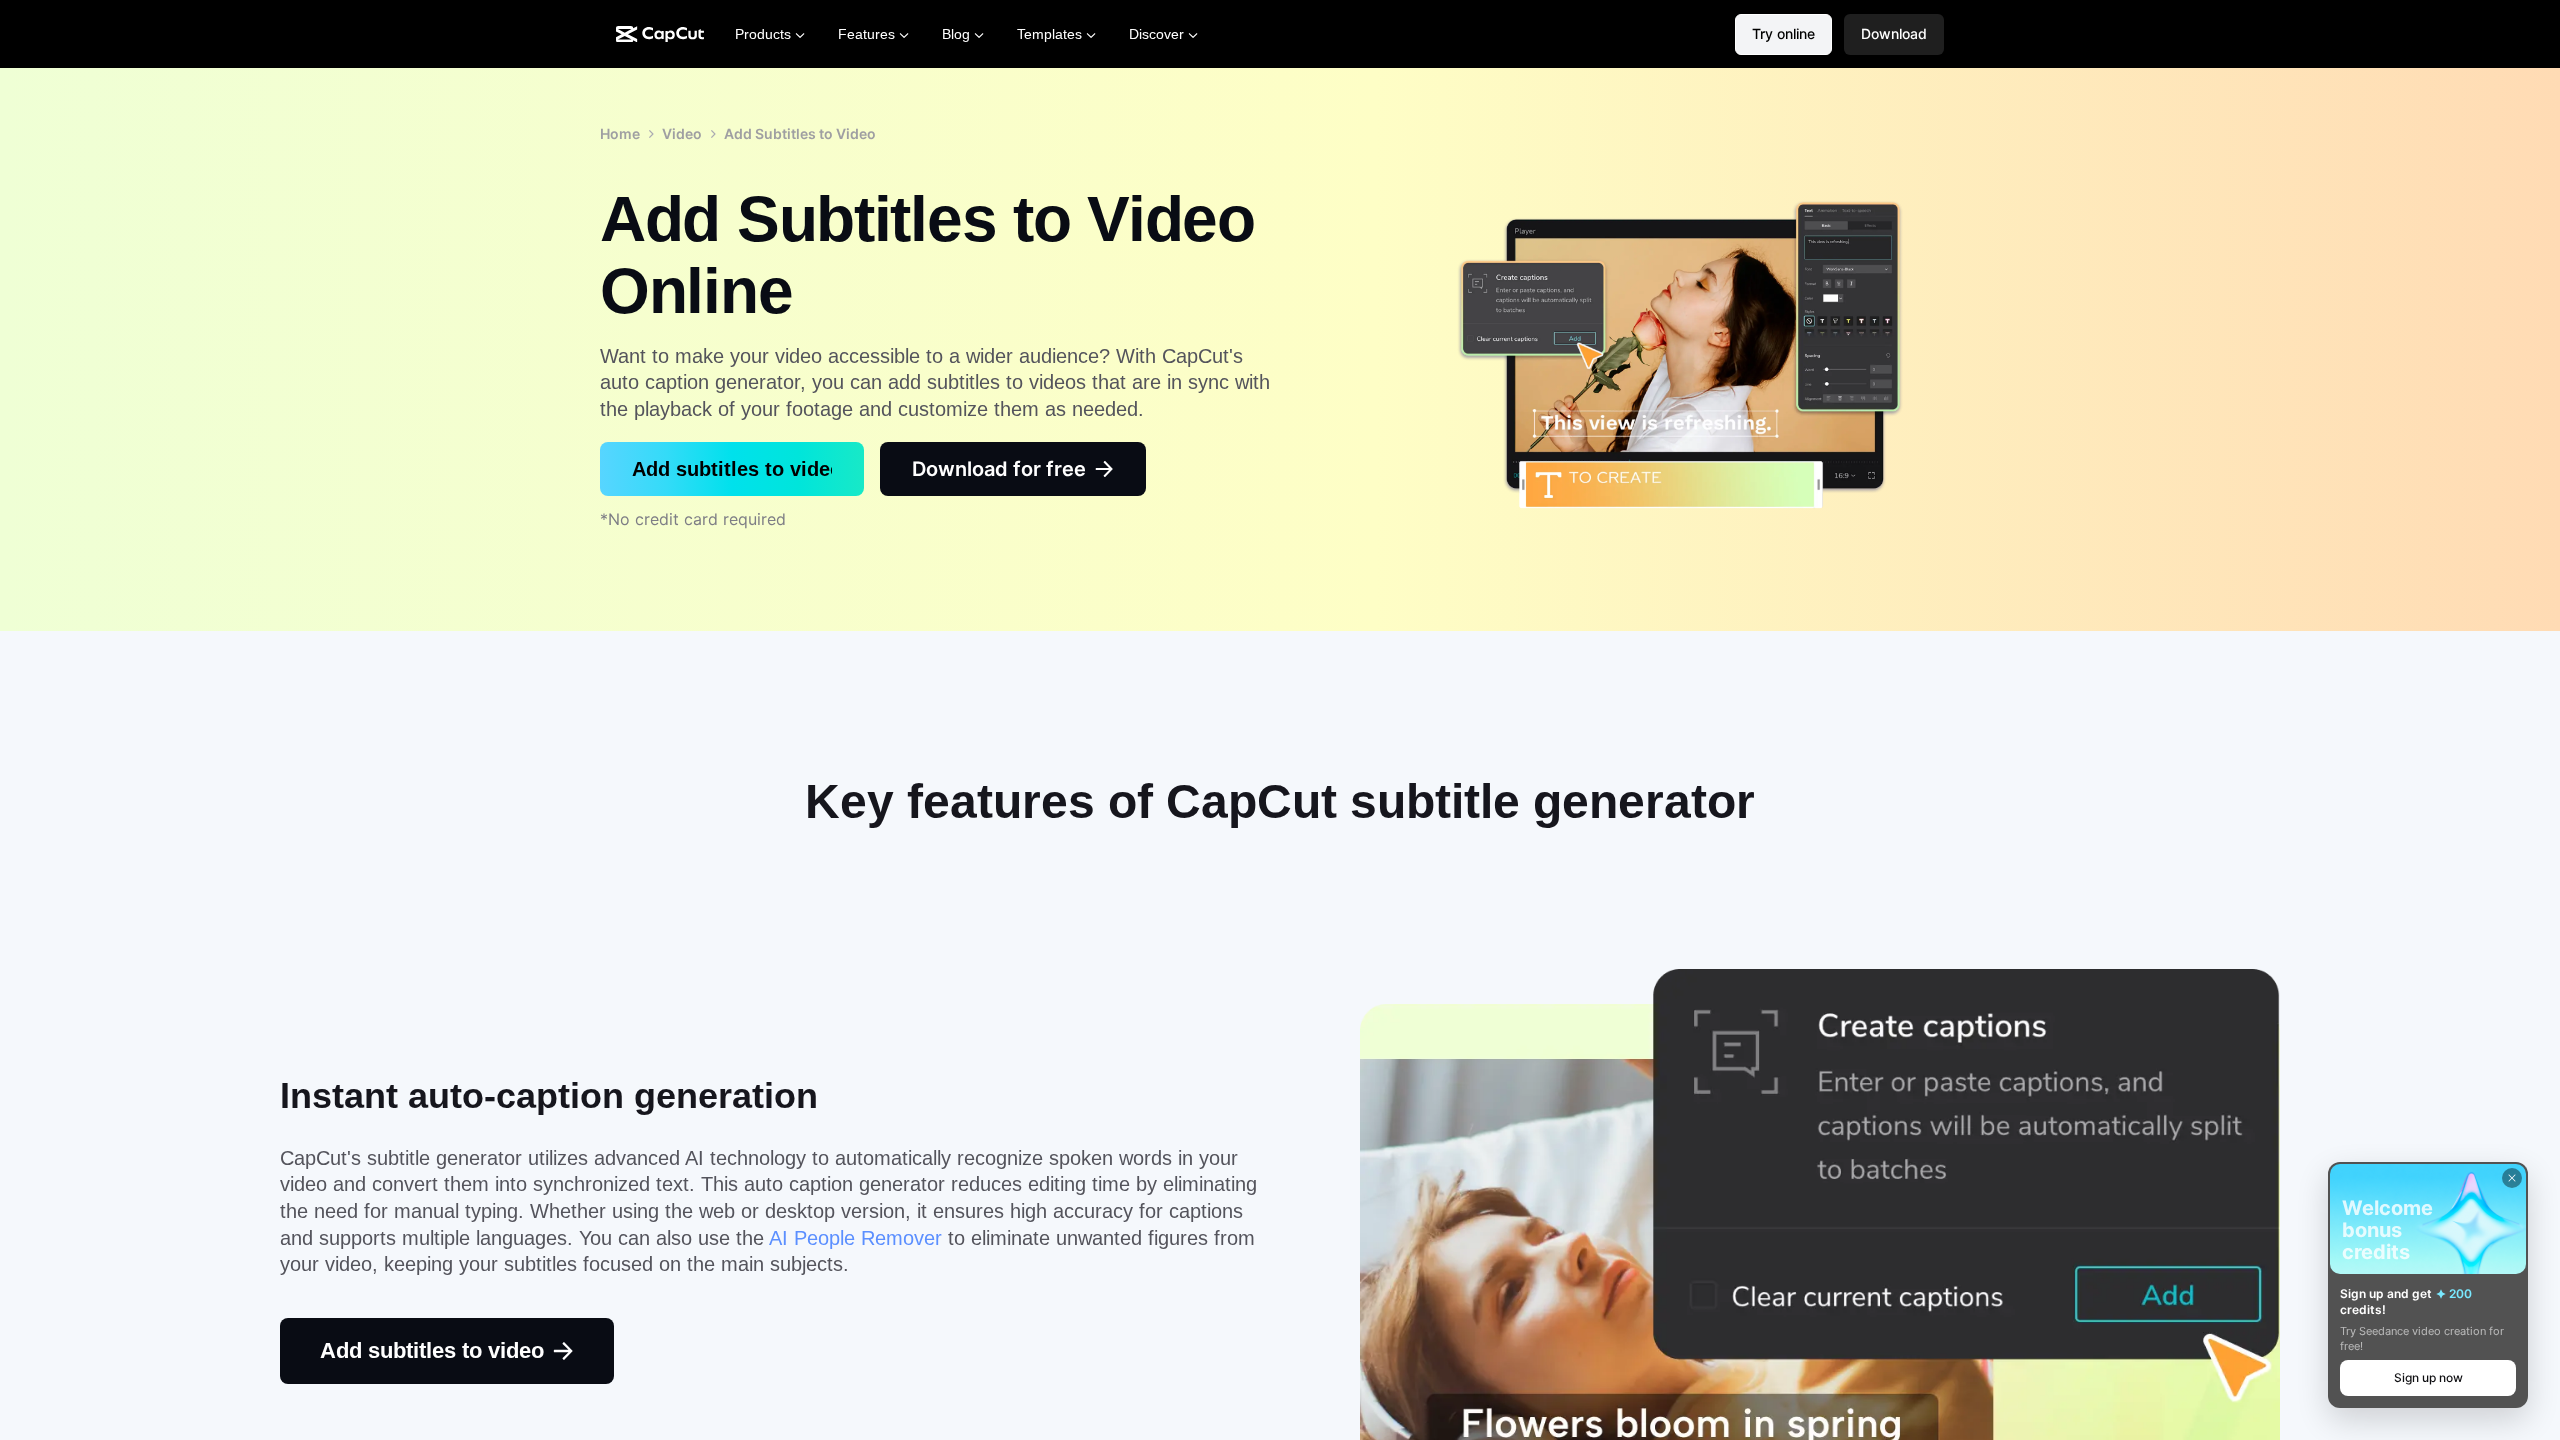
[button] (1894, 34)
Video (682, 133)
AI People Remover (855, 1238)
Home (620, 133)
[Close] (2512, 1178)
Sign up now (2428, 1377)
